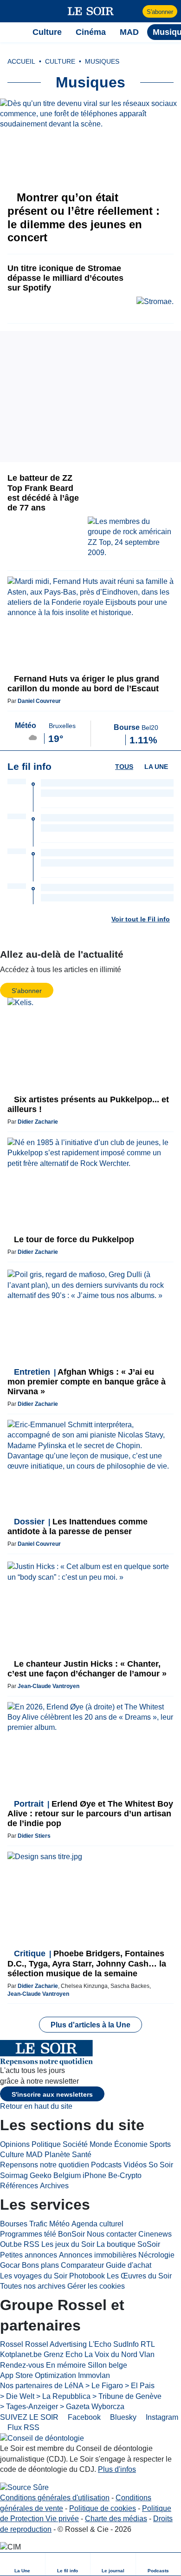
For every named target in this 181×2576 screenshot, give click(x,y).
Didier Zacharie (38, 1122)
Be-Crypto (125, 2175)
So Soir (161, 2165)
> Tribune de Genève (127, 2396)
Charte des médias (116, 2519)
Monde (101, 2144)
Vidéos (135, 2165)
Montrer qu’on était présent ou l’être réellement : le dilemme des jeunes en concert (84, 217)
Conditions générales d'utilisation (55, 2498)
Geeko (41, 2175)
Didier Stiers (34, 1836)
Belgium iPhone (80, 2175)
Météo (59, 2224)
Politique (46, 2144)
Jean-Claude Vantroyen (48, 1686)
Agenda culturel (97, 2224)
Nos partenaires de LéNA (42, 2386)
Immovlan (94, 2375)
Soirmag (14, 2175)
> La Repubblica (63, 2396)
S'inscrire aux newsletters (52, 2094)
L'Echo (100, 2344)
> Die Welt (17, 2396)
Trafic (38, 2224)
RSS (32, 2244)
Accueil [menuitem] (21, 61)
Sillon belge (107, 2365)
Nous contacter (112, 2234)
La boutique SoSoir (128, 2244)
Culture (12, 2155)
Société (75, 2144)
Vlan (147, 2354)
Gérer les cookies (96, 2286)
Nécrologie (156, 2255)
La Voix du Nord (111, 2354)
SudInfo (126, 2344)
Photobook (87, 2276)
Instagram (161, 2417)
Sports (160, 2144)
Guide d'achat (129, 2265)
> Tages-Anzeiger (29, 2407)
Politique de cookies (103, 2508)
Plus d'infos (117, 2469)
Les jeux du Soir (68, 2244)
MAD (34, 2155)
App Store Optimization (38, 2375)
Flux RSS (23, 2427)
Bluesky (122, 2417)
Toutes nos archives (33, 2286)
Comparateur (82, 2265)
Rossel (12, 2344)
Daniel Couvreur (39, 701)
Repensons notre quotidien (45, 2165)
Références (19, 2186)
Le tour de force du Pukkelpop (73, 1239)
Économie (131, 2144)
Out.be (11, 2244)
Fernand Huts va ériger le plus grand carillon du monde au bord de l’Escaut (83, 684)
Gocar (10, 2265)
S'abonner (160, 12)
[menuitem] (23, 2564)
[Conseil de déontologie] (42, 2438)
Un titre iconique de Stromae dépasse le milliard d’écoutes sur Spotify (65, 278)
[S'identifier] (134, 11)
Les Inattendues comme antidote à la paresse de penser (78, 1526)
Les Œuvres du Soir (139, 2276)
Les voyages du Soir (34, 2276)
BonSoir (71, 2234)
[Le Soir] (91, 11)
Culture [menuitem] (47, 32)
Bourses (14, 2224)
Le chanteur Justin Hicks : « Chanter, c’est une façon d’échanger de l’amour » (87, 1669)
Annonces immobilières (98, 2255)
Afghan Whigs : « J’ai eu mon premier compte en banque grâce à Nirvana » (87, 1382)
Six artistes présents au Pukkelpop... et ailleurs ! (88, 1104)
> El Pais (140, 2386)
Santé (82, 2155)
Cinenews (155, 2234)
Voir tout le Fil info (141, 919)
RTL (148, 2344)
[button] (12, 11)
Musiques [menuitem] (102, 61)
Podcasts (106, 2165)
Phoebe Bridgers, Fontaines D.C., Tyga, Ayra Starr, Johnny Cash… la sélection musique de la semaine (87, 1963)
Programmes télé (28, 2234)
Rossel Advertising (56, 2344)
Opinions (15, 2144)
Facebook (83, 2417)
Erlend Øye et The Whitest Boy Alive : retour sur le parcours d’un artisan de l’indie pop (90, 1814)
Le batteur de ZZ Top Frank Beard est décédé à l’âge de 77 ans (43, 493)
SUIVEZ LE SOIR (29, 2417)
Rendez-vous (22, 2365)
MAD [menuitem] (129, 32)
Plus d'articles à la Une (90, 2025)
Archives (54, 2186)
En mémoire (66, 2365)
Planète (57, 2155)
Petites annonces (29, 2255)
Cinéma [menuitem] (91, 32)
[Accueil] (12, 32)
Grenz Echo (63, 2354)
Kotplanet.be (21, 2354)
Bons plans (40, 2265)
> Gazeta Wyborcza (92, 2407)
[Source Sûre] (24, 2487)
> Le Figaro (104, 2386)
